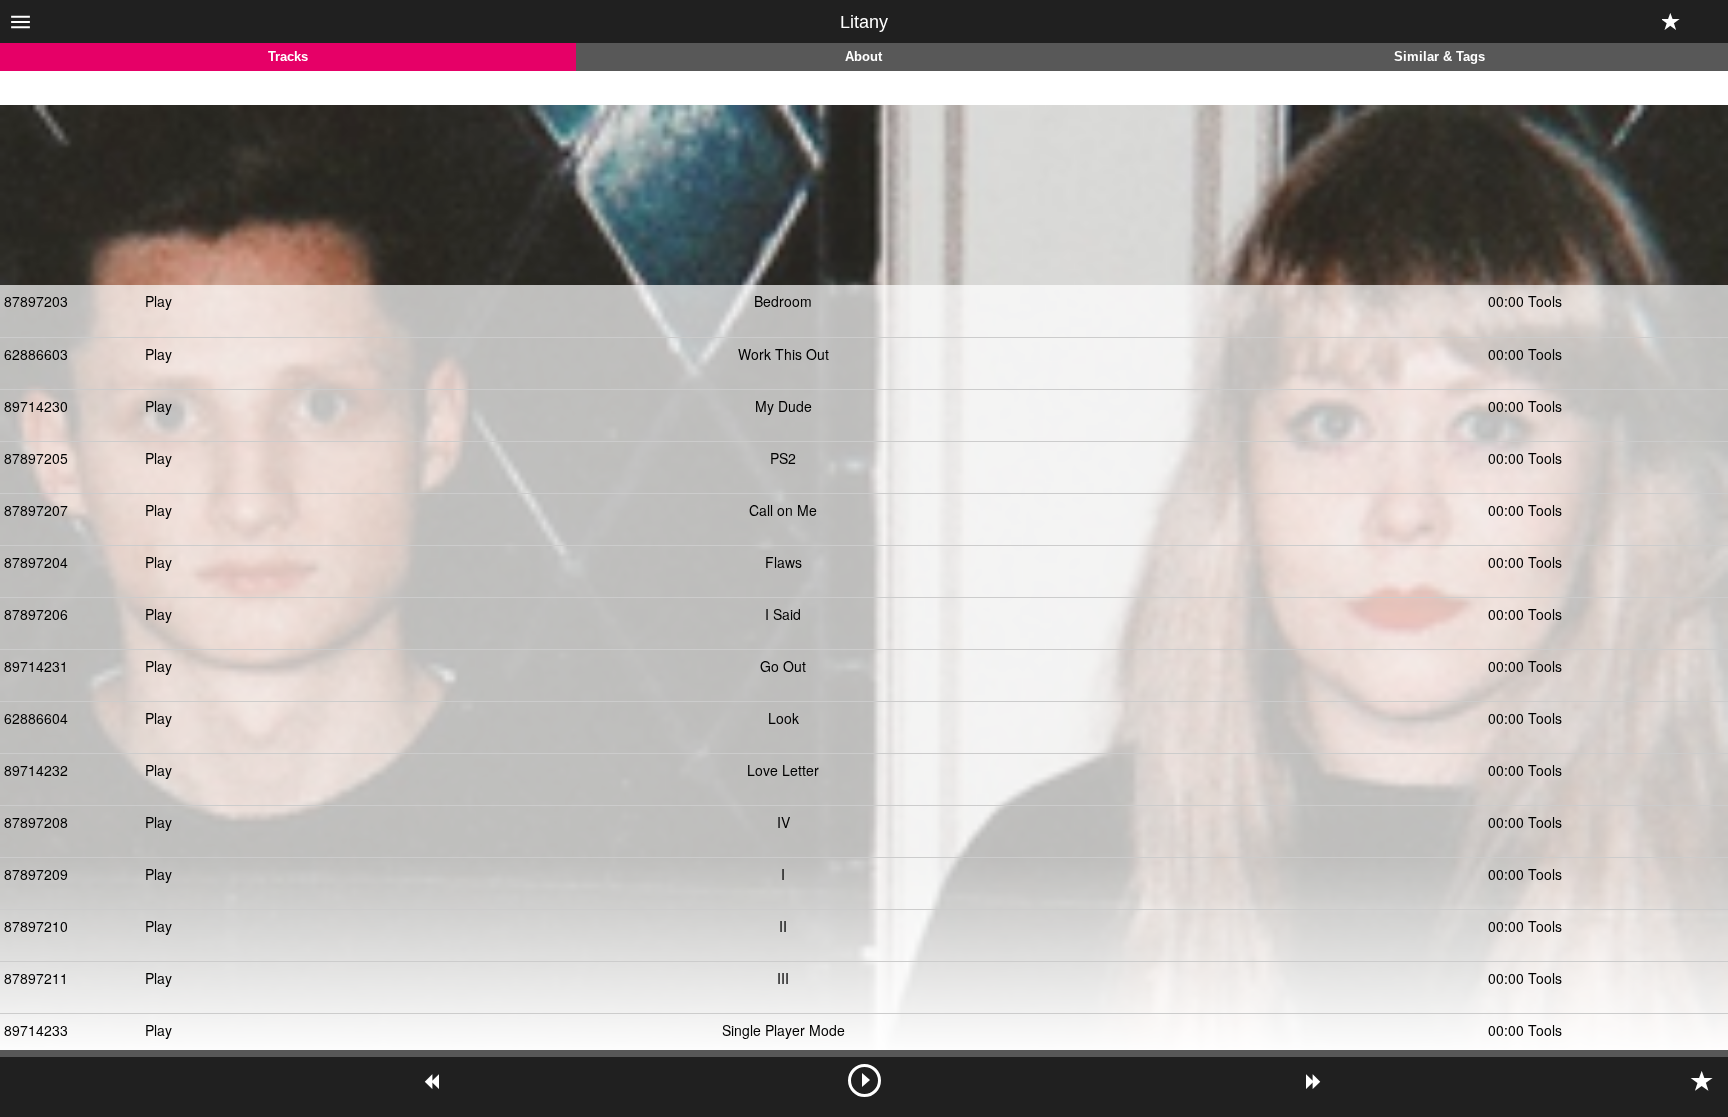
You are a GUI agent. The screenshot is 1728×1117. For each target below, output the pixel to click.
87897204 (36, 562)
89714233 (36, 1030)
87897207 (36, 510)
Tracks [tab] (288, 57)
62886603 (36, 354)
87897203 (36, 301)
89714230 (36, 406)
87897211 (36, 978)
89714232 (36, 770)
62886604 (36, 718)
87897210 (36, 926)
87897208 (36, 822)
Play (158, 301)
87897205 (36, 458)
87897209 (36, 874)
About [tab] (863, 57)
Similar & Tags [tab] (1439, 57)
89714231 (36, 666)
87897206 (36, 614)
